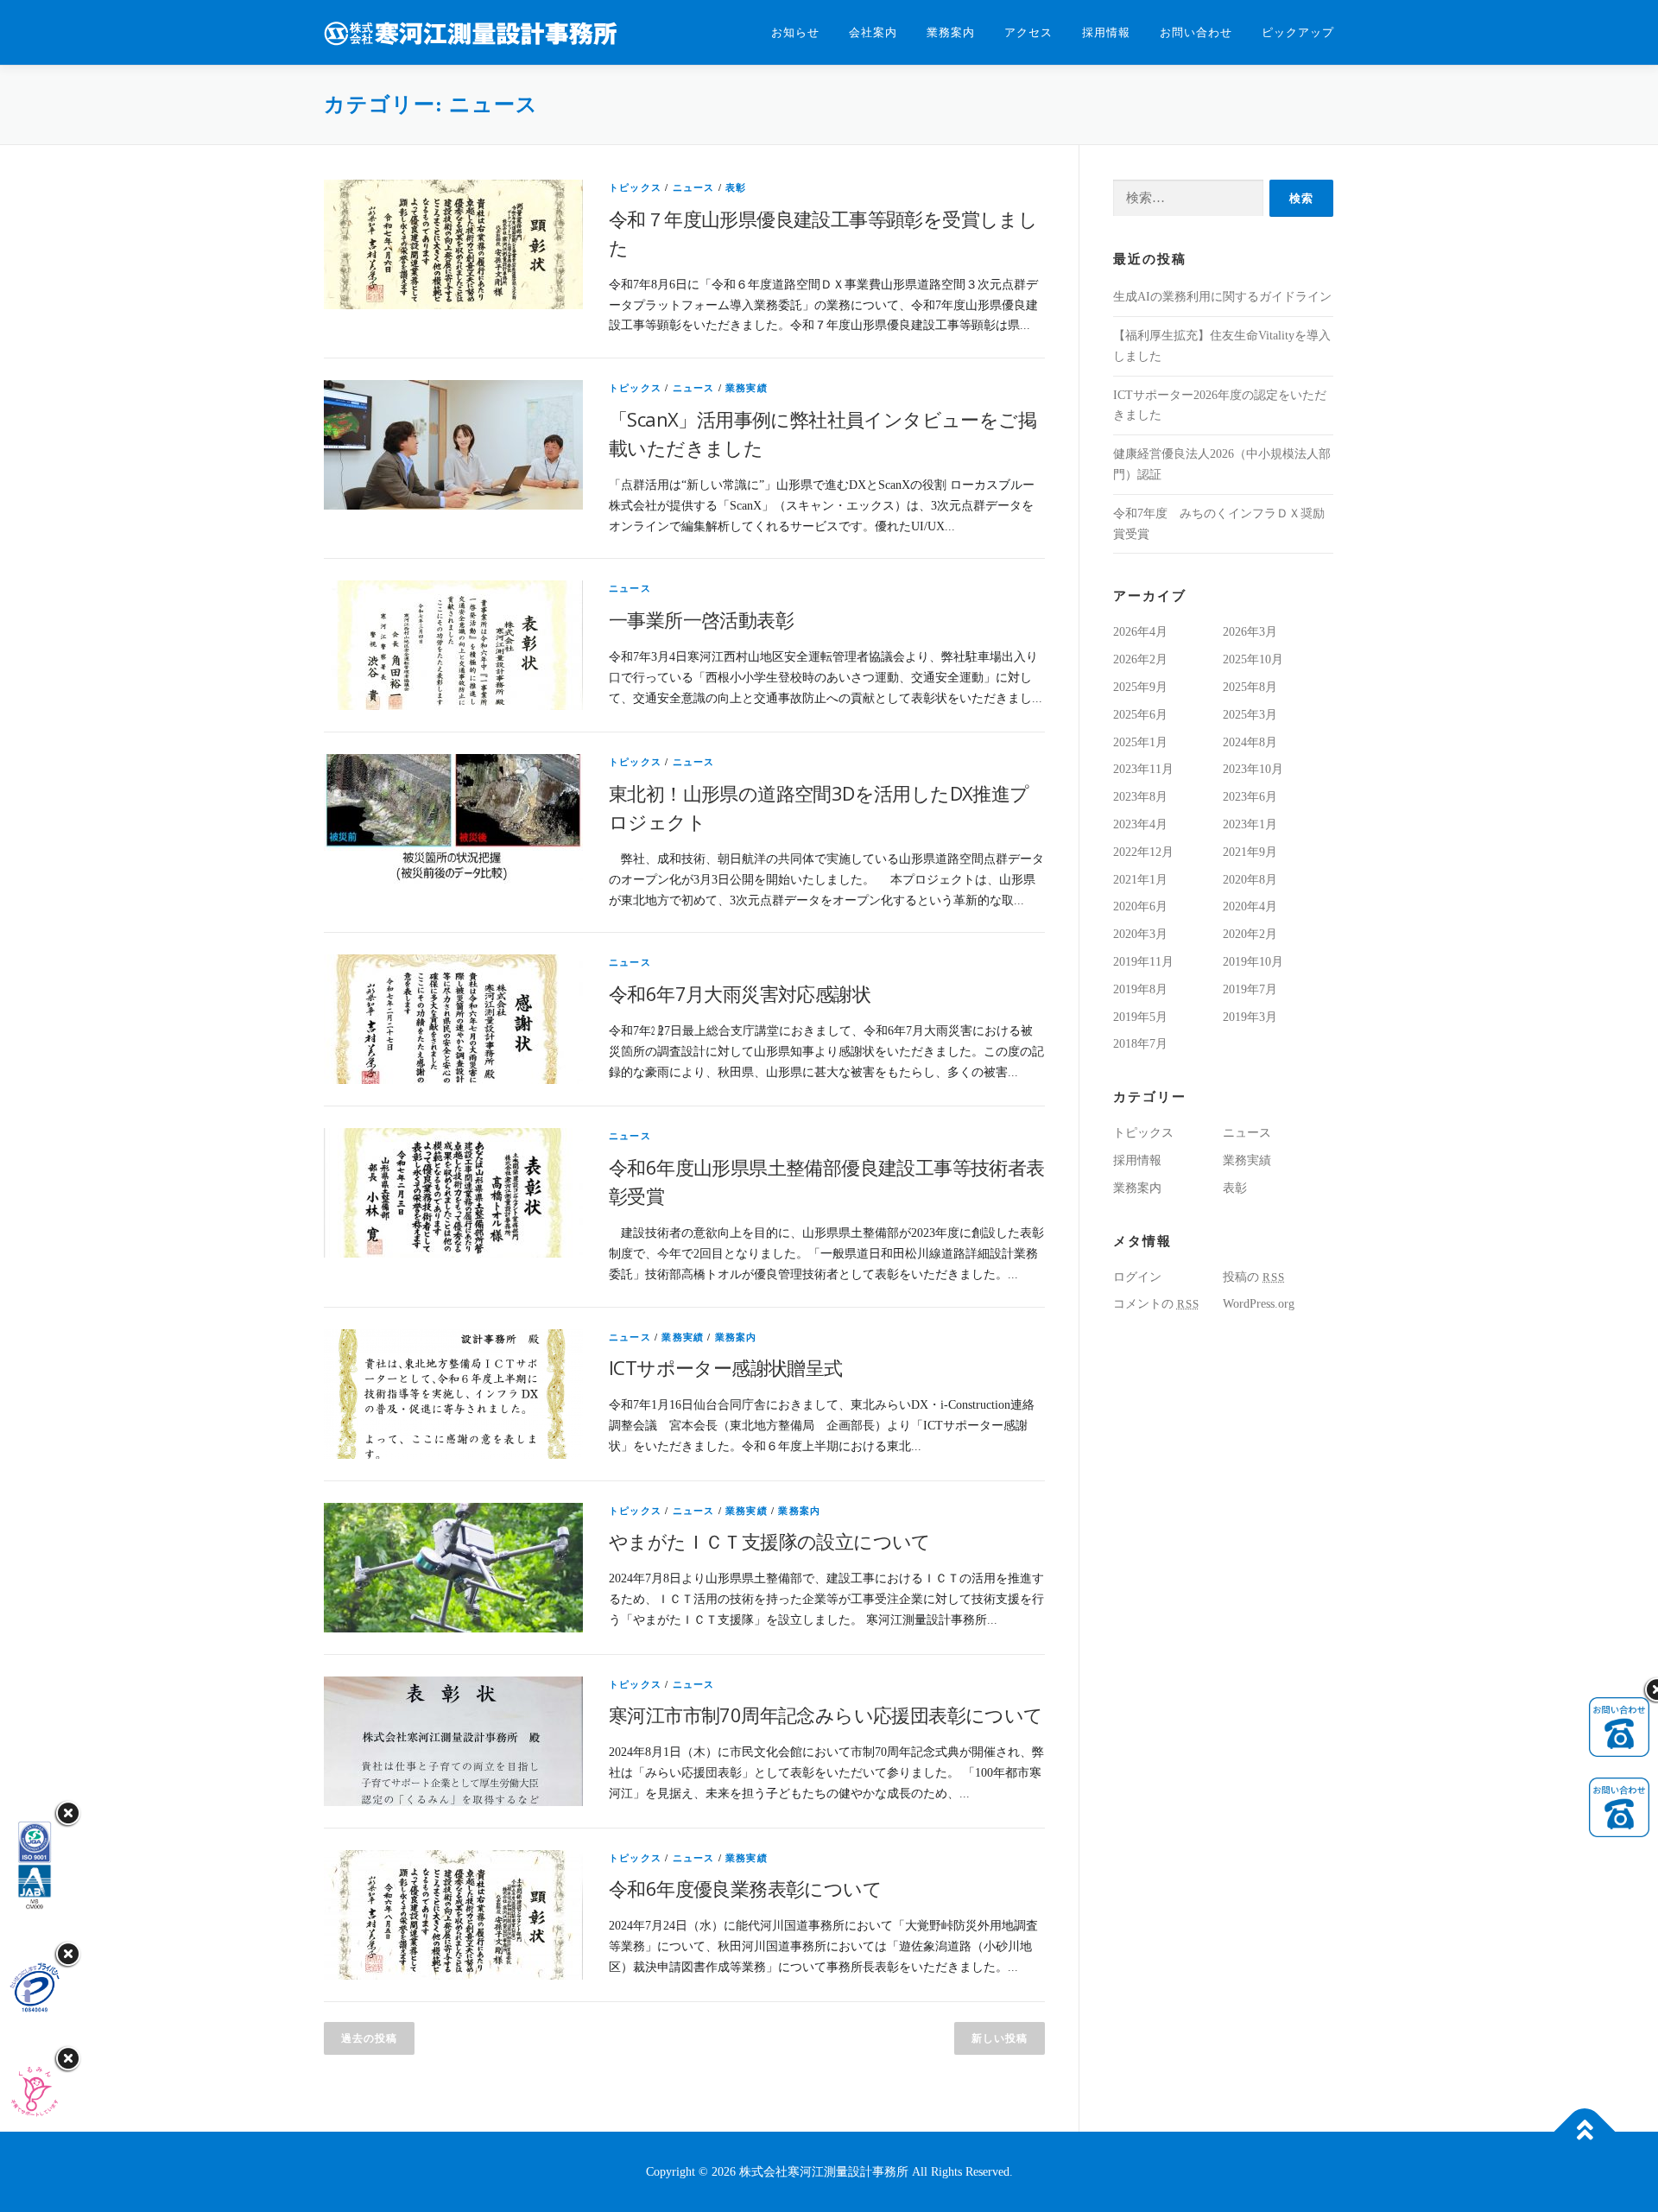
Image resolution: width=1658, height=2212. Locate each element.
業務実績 (747, 388)
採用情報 (1106, 32)
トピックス (635, 187)
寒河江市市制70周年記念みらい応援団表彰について (826, 1714)
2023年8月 (1140, 797)
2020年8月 (1250, 880)
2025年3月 (1250, 715)
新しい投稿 (1000, 2038)
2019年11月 (1143, 962)
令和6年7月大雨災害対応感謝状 (740, 993)
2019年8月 (1140, 989)
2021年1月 (1140, 880)
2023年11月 (1143, 769)
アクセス (1028, 32)
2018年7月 (1140, 1044)
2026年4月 (1140, 632)
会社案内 (873, 32)
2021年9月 (1250, 852)
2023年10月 (1253, 769)
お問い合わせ (1196, 32)
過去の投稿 (369, 2038)
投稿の (1254, 1277)
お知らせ (795, 32)
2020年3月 (1140, 934)
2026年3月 (1250, 632)
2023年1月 (1250, 824)
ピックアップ (1298, 32)
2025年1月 (1140, 742)
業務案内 (951, 32)
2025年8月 (1250, 687)
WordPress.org (1259, 1304)
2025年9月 (1140, 687)
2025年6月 (1140, 715)
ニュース (694, 187)
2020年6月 (1140, 906)
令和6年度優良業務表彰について (745, 1888)
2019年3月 (1250, 1017)
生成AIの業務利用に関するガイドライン (1222, 297)
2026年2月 (1140, 659)
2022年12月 (1143, 852)
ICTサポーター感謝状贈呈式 (726, 1367)
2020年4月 (1250, 906)
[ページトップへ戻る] (1585, 2131)
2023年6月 (1250, 797)
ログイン (1137, 1277)
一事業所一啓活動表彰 (701, 619)
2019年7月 (1250, 989)
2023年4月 (1140, 824)
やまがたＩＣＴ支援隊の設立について (770, 1541)
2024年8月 (1250, 742)
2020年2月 (1250, 934)
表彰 (736, 187)
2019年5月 (1140, 1017)
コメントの (1156, 1304)
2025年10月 (1253, 659)
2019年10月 (1253, 962)
